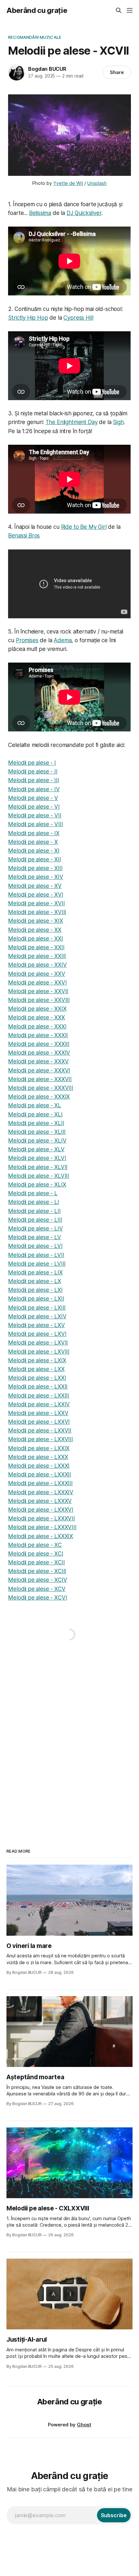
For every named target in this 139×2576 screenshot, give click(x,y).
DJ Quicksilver (84, 213)
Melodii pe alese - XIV (36, 877)
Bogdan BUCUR (47, 69)
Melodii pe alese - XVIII (37, 912)
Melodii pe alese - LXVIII (39, 1352)
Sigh (118, 422)
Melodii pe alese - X (33, 842)
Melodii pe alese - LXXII (38, 1387)
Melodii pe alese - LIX (35, 1272)
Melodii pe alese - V (33, 798)
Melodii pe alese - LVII (36, 1255)
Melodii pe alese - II (33, 772)
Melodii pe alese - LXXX (38, 1457)
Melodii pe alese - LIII (35, 1220)
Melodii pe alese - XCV (37, 1589)
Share (117, 72)
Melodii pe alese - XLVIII (39, 1176)
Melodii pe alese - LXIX (37, 1360)
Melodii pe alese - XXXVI (39, 1070)
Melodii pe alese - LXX (36, 1369)
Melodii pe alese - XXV (37, 974)
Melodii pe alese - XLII (36, 1123)
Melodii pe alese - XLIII (37, 1132)
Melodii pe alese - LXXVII (40, 1431)
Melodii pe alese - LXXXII (40, 1474)
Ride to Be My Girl (84, 527)
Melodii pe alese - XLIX (37, 1185)
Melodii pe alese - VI (34, 807)
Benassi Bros (24, 536)
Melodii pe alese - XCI (36, 1554)
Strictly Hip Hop (28, 318)
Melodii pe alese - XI (34, 851)
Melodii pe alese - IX (34, 833)
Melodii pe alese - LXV (36, 1325)
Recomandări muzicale (35, 37)
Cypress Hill (78, 318)
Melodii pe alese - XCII (36, 1562)
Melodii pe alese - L (33, 1193)
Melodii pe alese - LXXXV (40, 1501)
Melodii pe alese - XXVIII (39, 1000)
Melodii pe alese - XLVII (38, 1167)
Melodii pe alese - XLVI (37, 1158)
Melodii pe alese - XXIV (37, 965)
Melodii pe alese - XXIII (37, 956)
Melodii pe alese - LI (33, 1202)
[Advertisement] (69, 1739)
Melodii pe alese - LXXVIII (41, 1439)
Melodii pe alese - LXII (36, 1299)
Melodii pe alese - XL (34, 1105)
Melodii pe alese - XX (35, 930)
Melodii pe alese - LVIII (37, 1264)
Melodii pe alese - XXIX (37, 1009)
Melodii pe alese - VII (35, 815)
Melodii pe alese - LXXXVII (42, 1518)
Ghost (84, 2425)
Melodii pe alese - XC (35, 1545)
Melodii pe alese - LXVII (38, 1343)
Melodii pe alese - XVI (36, 895)
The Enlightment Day (72, 422)
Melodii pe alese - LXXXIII (40, 1483)
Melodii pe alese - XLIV (37, 1141)
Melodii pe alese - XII (34, 859)
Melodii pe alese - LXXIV (39, 1404)
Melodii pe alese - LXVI (37, 1334)
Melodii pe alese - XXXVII (40, 1079)
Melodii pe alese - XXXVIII (41, 1088)
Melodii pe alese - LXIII (37, 1308)
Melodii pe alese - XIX (35, 921)
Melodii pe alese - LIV (35, 1229)
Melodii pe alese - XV (35, 886)
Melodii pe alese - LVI (35, 1246)
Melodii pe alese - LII (34, 1211)
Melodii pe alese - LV (34, 1237)
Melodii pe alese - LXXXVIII (42, 1527)
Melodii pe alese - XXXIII (39, 1044)
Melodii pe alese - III (33, 780)
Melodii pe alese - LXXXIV (41, 1492)
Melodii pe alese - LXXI (37, 1378)
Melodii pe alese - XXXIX (39, 1097)
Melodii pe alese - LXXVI (39, 1422)
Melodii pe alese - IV (34, 789)
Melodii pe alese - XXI (35, 939)
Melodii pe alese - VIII (35, 824)
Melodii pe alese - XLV (36, 1149)
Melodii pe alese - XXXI (37, 1027)
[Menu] (130, 10)
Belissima (40, 213)
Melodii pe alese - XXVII (38, 991)
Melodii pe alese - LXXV (38, 1413)
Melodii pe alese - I (32, 763)
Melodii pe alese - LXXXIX (41, 1536)
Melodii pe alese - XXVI (37, 983)
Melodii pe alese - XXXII (38, 1035)
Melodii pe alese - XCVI (37, 1598)
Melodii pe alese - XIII (35, 868)
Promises (27, 640)
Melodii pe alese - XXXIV (39, 1053)
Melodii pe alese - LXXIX (39, 1448)
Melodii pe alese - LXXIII (39, 1396)
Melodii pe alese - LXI (35, 1290)
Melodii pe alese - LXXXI (39, 1466)
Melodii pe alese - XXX (36, 1017)
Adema (63, 640)
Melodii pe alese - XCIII (37, 1571)
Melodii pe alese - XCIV (37, 1580)
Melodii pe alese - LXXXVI (41, 1510)
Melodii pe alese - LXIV (37, 1316)
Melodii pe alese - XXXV (38, 1061)
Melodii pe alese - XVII (36, 903)
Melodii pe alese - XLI (35, 1114)
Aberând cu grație (37, 10)
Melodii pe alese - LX (34, 1281)
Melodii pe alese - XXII (36, 947)
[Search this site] (119, 10)
